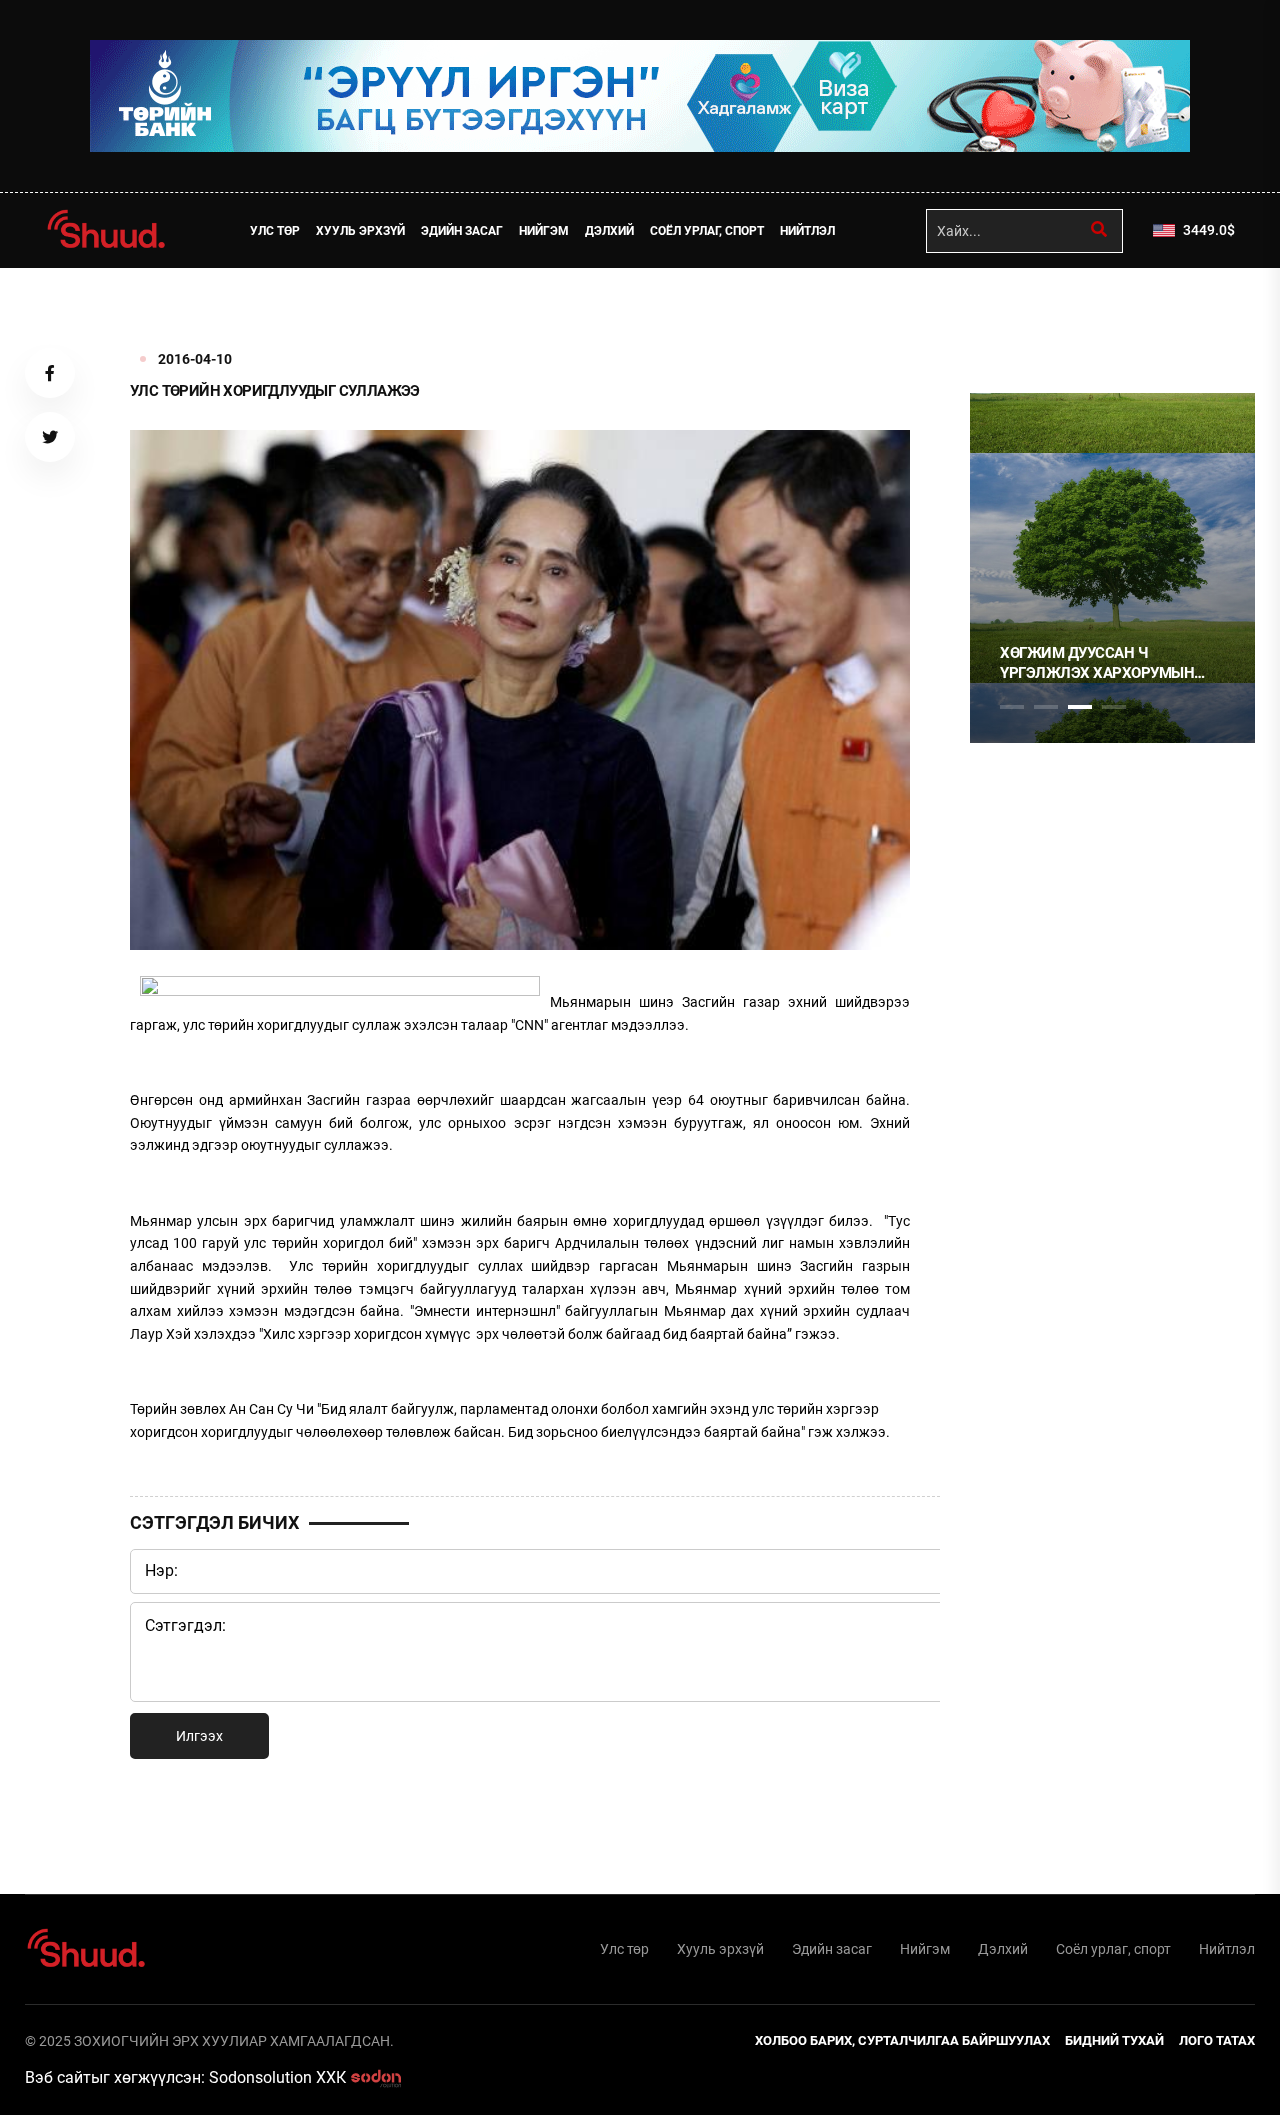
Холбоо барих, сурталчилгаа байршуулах (902, 2040)
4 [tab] (1114, 707)
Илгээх (199, 1736)
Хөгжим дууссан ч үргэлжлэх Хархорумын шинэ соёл (1097, 663)
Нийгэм (544, 231)
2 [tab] (1046, 707)
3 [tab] (1080, 707)
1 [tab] (1012, 312)
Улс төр (275, 231)
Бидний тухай (1114, 2040)
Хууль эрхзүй (360, 231)
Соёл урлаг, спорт (707, 231)
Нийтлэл (807, 231)
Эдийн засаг (462, 231)
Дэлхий (609, 231)
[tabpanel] (1112, 568)
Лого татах (1217, 2040)
